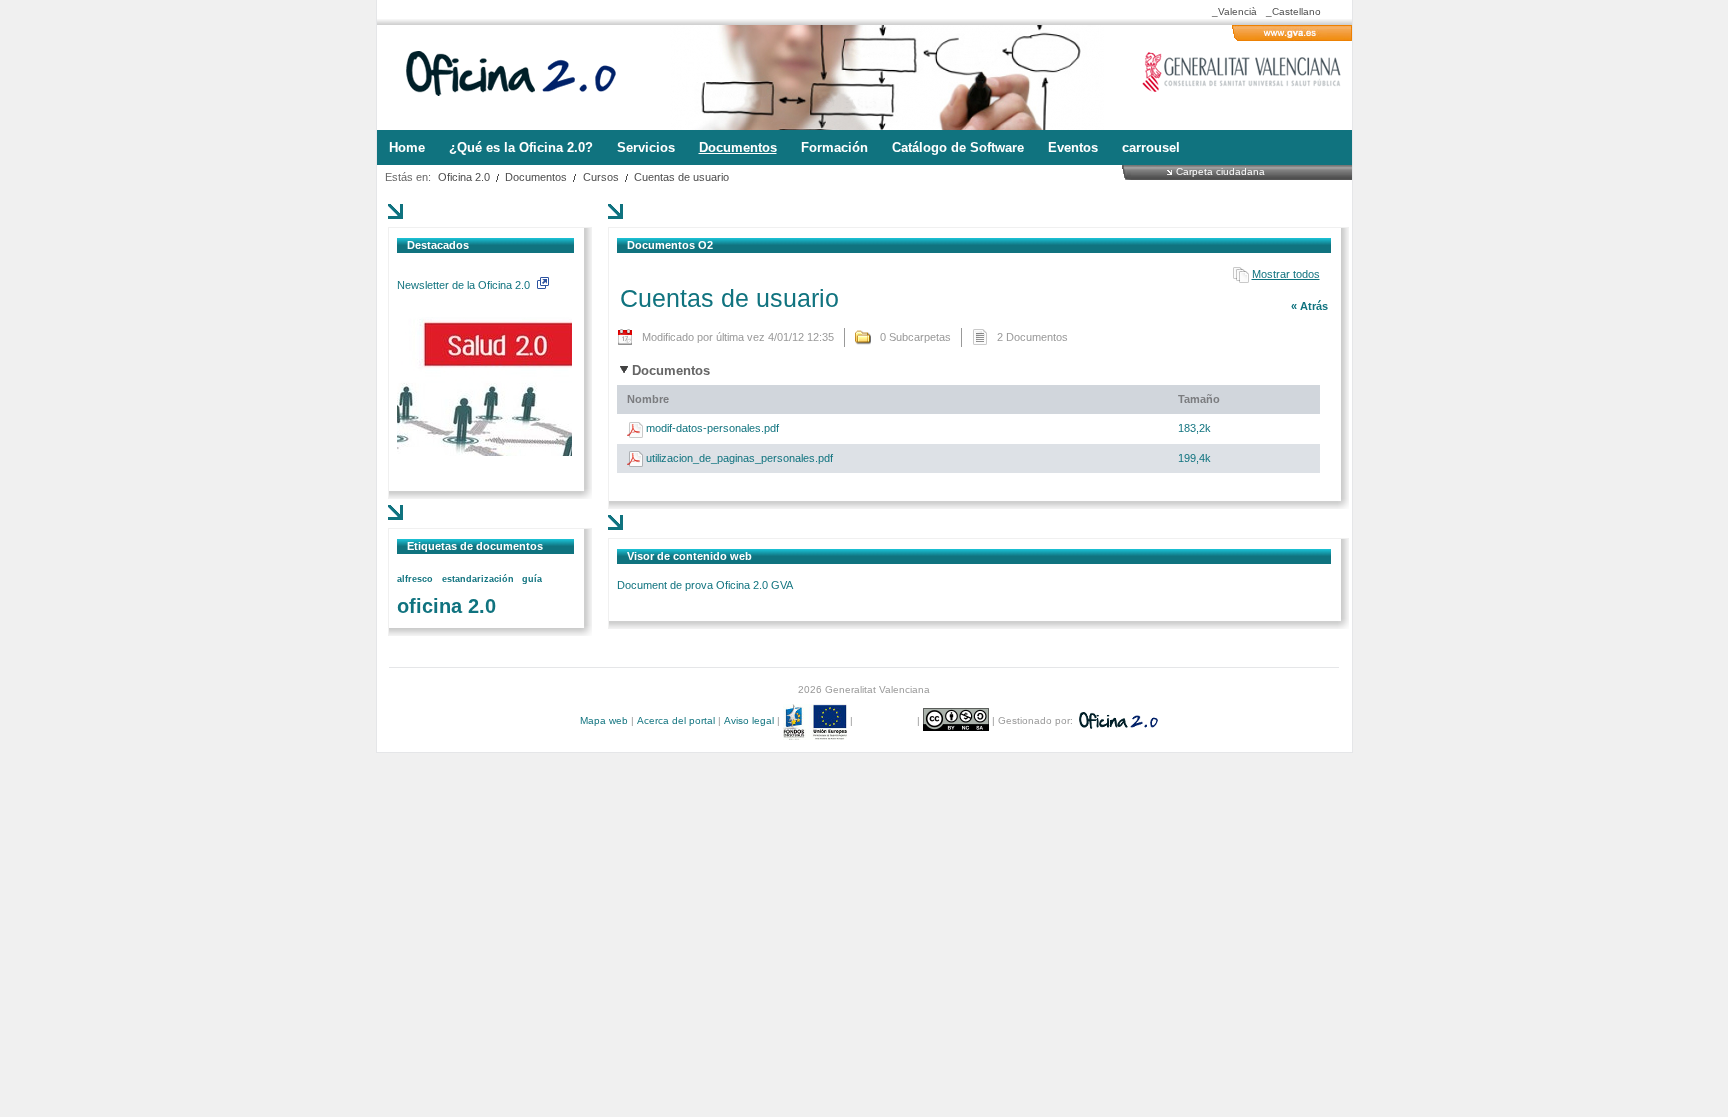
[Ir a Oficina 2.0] (522, 77)
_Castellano (1293, 11)
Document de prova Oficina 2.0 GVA (705, 585)
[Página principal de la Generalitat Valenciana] (1292, 37)
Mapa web (604, 720)
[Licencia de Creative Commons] (957, 720)
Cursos (601, 177)
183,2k (1194, 428)
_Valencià (1234, 11)
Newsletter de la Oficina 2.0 (465, 285)
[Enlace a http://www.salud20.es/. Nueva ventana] (484, 452)
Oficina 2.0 (464, 177)
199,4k (1194, 458)
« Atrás (1309, 306)
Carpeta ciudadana (1220, 171)
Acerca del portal (676, 720)
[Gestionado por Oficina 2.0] (1117, 720)
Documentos (536, 177)
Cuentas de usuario (681, 177)
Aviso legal (749, 720)
